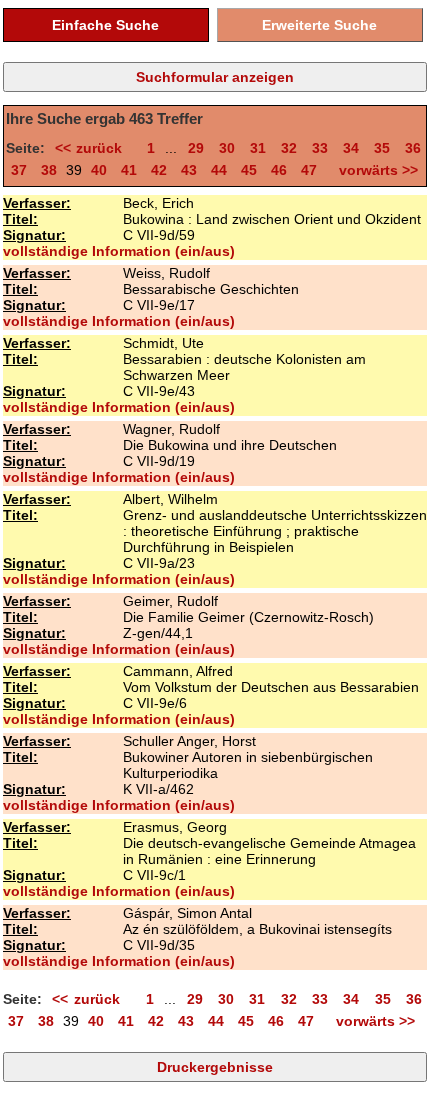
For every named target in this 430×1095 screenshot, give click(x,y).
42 (159, 170)
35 (382, 148)
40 (99, 170)
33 (320, 148)
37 (19, 170)
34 (351, 148)
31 (258, 148)
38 (49, 170)
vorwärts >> (374, 170)
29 (196, 148)
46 (279, 170)
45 (249, 170)
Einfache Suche (105, 25)
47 (309, 170)
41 (129, 170)
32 (289, 148)
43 (189, 170)
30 (227, 148)
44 (219, 170)
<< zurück (93, 148)
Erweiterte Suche (319, 25)
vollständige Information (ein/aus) (119, 251)
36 (413, 148)
